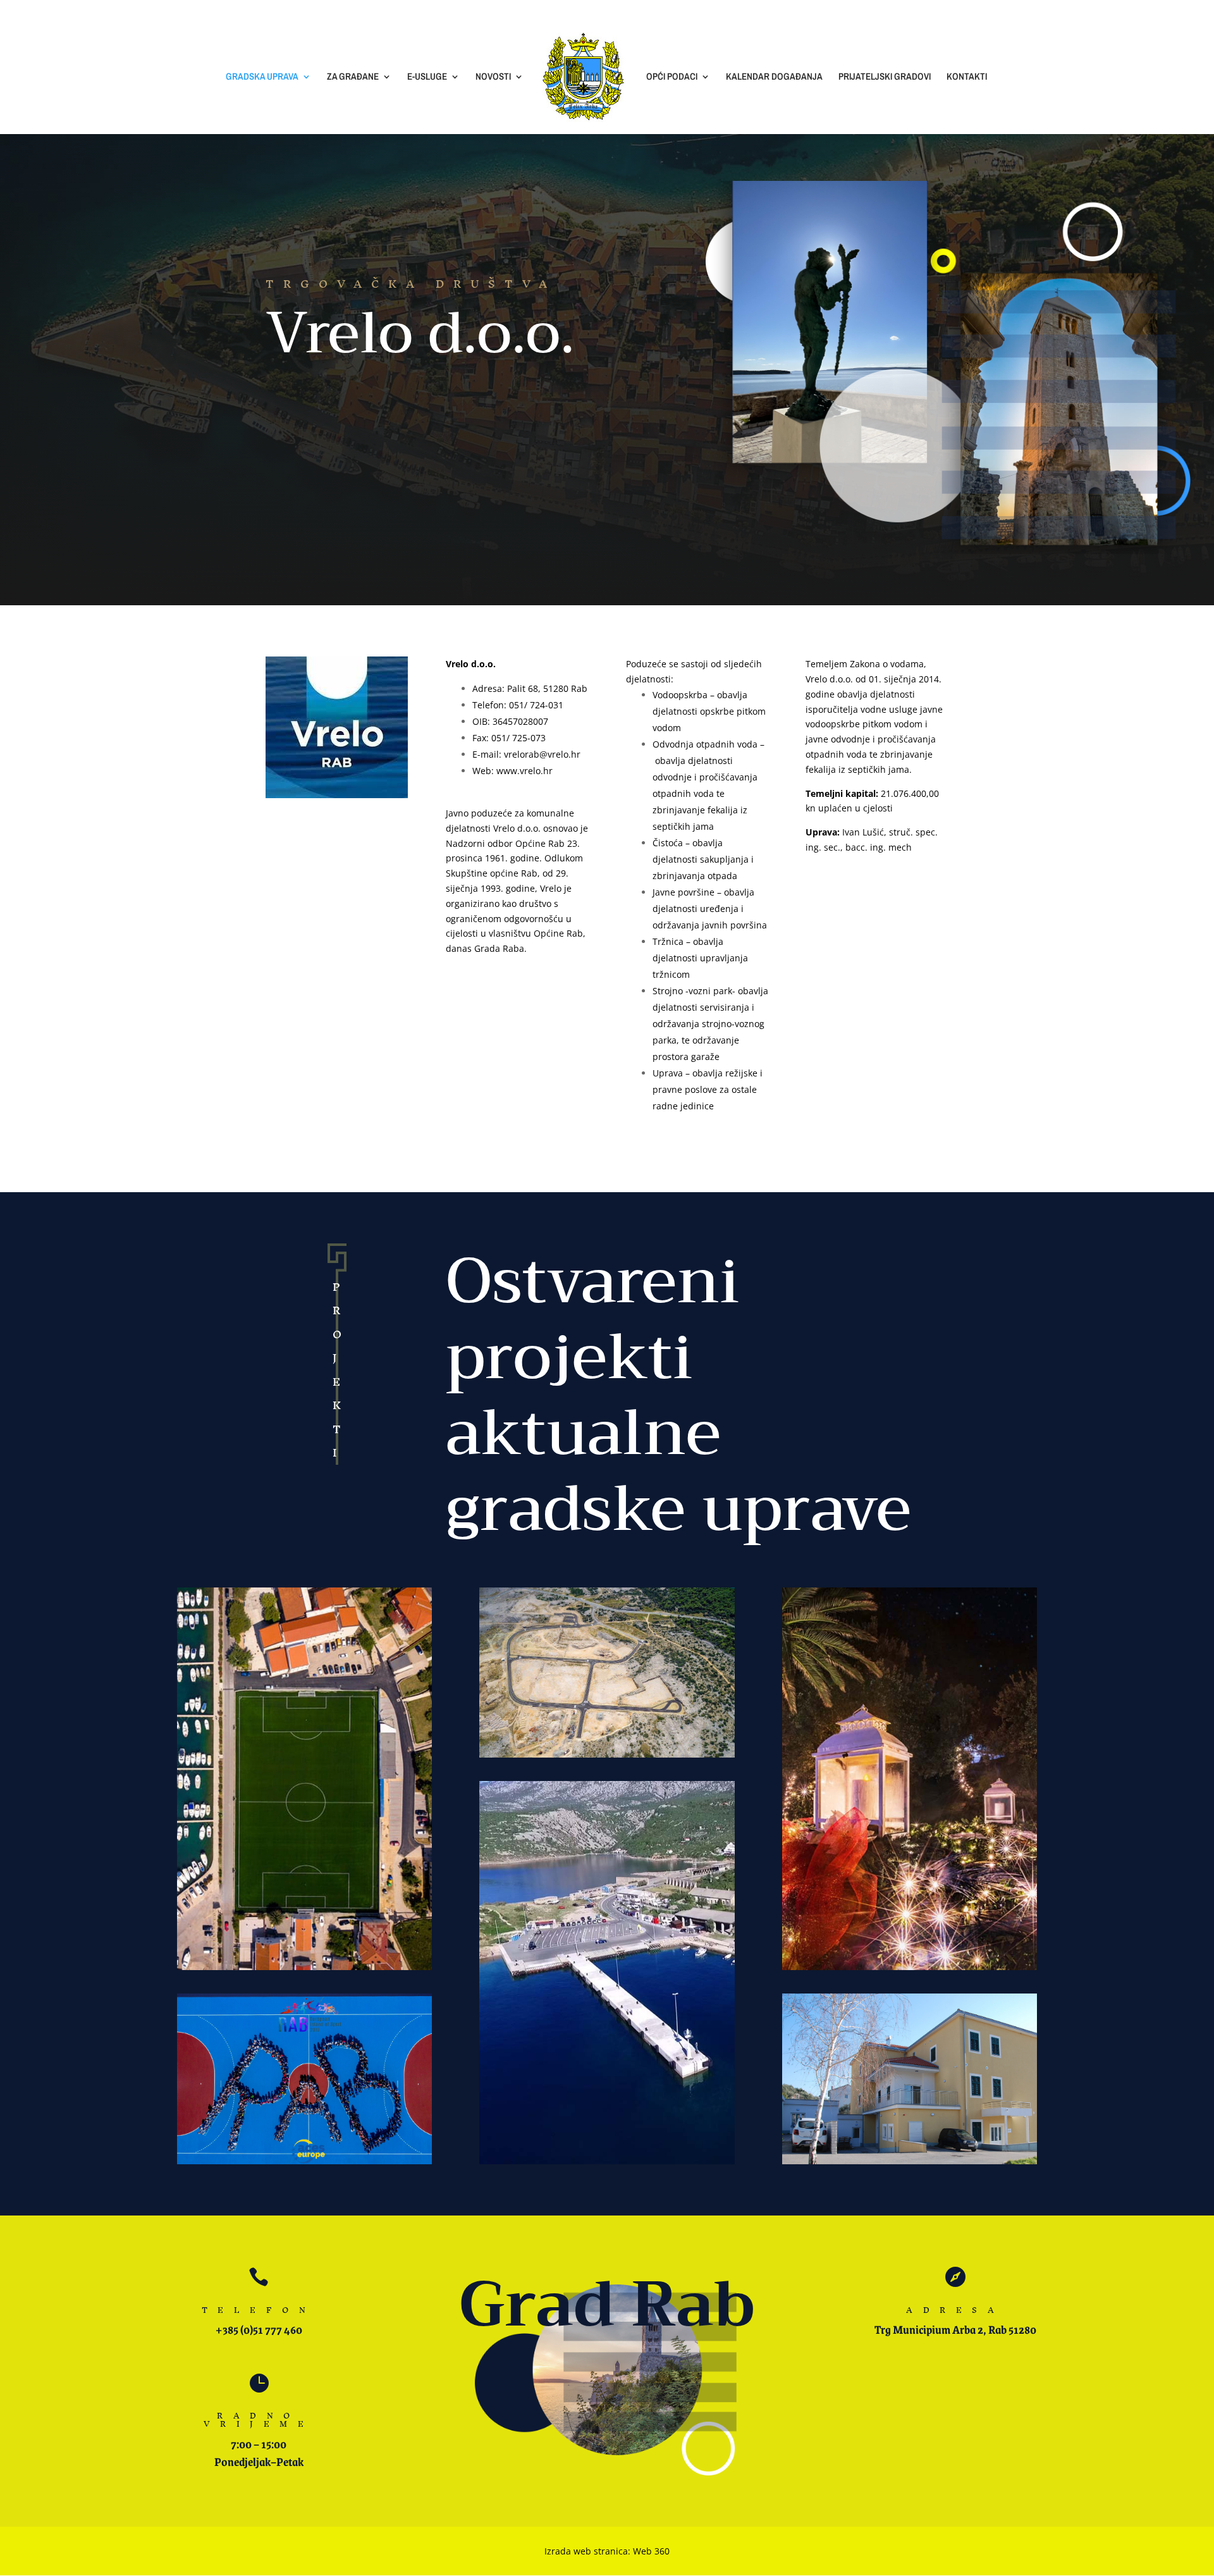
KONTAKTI (967, 77)
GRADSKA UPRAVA (262, 77)
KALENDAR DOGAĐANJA (774, 77)
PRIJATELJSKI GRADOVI (885, 77)
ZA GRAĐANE (353, 77)
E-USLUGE (427, 77)
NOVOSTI (493, 77)
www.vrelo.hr (524, 771)
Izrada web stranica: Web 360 (607, 2551)
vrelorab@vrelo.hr (542, 754)
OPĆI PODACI (672, 77)
